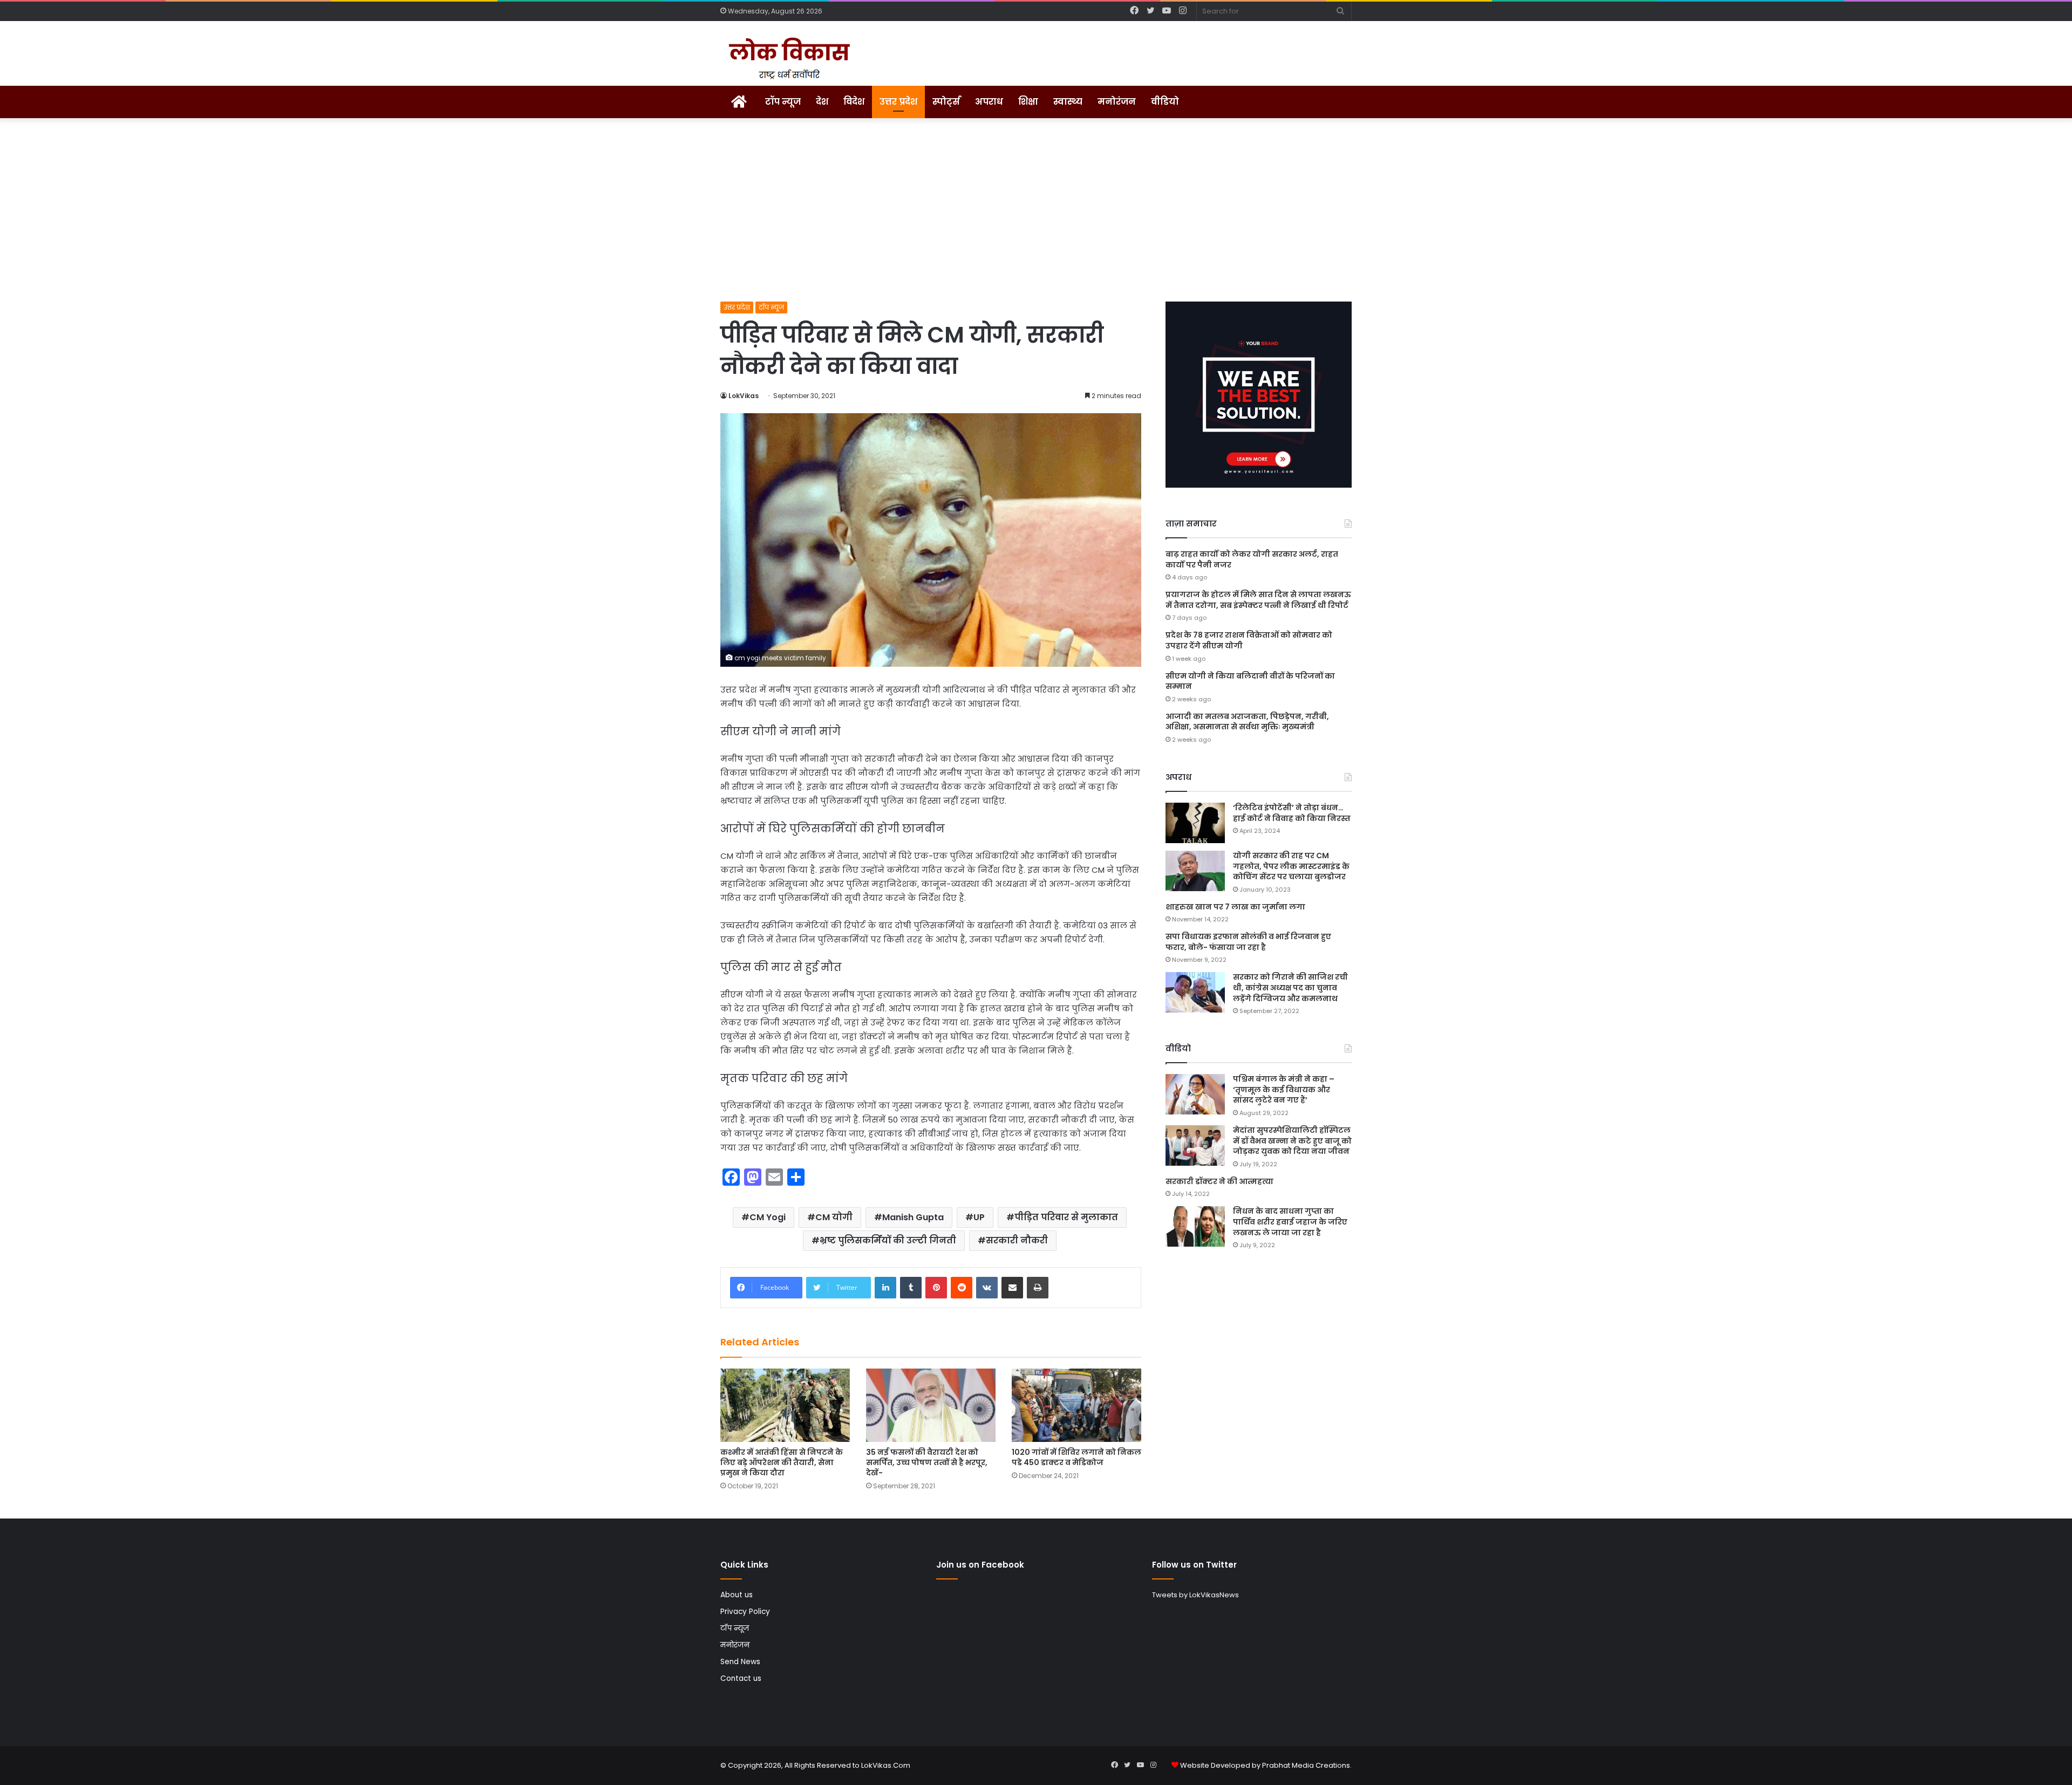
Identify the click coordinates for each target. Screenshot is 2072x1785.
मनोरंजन (1117, 102)
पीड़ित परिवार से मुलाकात (1066, 1217)
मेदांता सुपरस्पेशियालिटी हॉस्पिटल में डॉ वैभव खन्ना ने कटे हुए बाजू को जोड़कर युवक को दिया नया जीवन (1292, 1141)
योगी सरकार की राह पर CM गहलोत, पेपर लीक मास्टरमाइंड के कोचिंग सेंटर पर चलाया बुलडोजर (1291, 866)
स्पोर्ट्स (946, 102)
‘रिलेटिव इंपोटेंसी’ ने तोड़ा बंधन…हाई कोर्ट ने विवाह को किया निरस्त (1292, 813)
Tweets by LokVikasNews (1195, 1595)
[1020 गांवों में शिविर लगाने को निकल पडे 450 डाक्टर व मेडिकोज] (1076, 1405)
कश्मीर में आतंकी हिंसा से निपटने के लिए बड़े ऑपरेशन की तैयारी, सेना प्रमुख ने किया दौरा (782, 1462)
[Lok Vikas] (788, 59)
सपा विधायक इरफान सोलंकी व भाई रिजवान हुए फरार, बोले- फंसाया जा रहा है (1248, 942)
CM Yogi (768, 1217)
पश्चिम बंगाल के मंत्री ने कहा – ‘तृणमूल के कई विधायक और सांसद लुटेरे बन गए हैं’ (1284, 1089)
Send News (740, 1662)
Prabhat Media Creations (1306, 1765)
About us (737, 1595)
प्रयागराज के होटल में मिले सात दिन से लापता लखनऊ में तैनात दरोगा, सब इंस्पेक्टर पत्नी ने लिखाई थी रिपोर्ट (1258, 600)
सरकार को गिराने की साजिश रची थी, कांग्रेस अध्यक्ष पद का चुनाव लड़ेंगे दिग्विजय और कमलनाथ (1290, 987)
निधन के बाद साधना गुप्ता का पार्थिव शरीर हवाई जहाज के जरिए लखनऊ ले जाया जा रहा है (1290, 1222)
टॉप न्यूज (783, 102)
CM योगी (834, 1217)
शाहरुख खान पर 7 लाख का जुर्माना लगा (1235, 907)
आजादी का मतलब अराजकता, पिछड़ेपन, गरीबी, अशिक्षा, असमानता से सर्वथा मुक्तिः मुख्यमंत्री (1247, 722)
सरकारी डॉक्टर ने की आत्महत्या (1219, 1181)
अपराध (989, 102)
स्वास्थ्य (1068, 102)
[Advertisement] (1036, 210)
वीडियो (1165, 102)
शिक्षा (1028, 102)
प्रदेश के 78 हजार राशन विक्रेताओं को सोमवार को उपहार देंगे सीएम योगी (1249, 640)
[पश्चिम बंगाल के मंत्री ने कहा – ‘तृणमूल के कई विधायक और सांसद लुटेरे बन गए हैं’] (1195, 1094)
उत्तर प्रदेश (898, 102)
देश (822, 102)
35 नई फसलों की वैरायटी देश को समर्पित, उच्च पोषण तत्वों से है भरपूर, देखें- (927, 1462)
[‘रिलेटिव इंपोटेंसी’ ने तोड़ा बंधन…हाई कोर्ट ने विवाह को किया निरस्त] (1195, 823)
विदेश (854, 102)
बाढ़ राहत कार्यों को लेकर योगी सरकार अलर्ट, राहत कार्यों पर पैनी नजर (1252, 559)
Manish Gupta (913, 1217)
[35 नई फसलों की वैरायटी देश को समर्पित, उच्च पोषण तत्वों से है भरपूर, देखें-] (931, 1405)
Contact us (741, 1678)
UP (979, 1217)
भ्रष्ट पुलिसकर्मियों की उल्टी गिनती (888, 1240)
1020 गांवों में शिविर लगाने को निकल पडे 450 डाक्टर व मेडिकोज (1076, 1457)
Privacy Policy (745, 1612)
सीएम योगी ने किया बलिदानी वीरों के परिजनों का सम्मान (1250, 681)
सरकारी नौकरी (1017, 1240)
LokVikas (744, 396)
